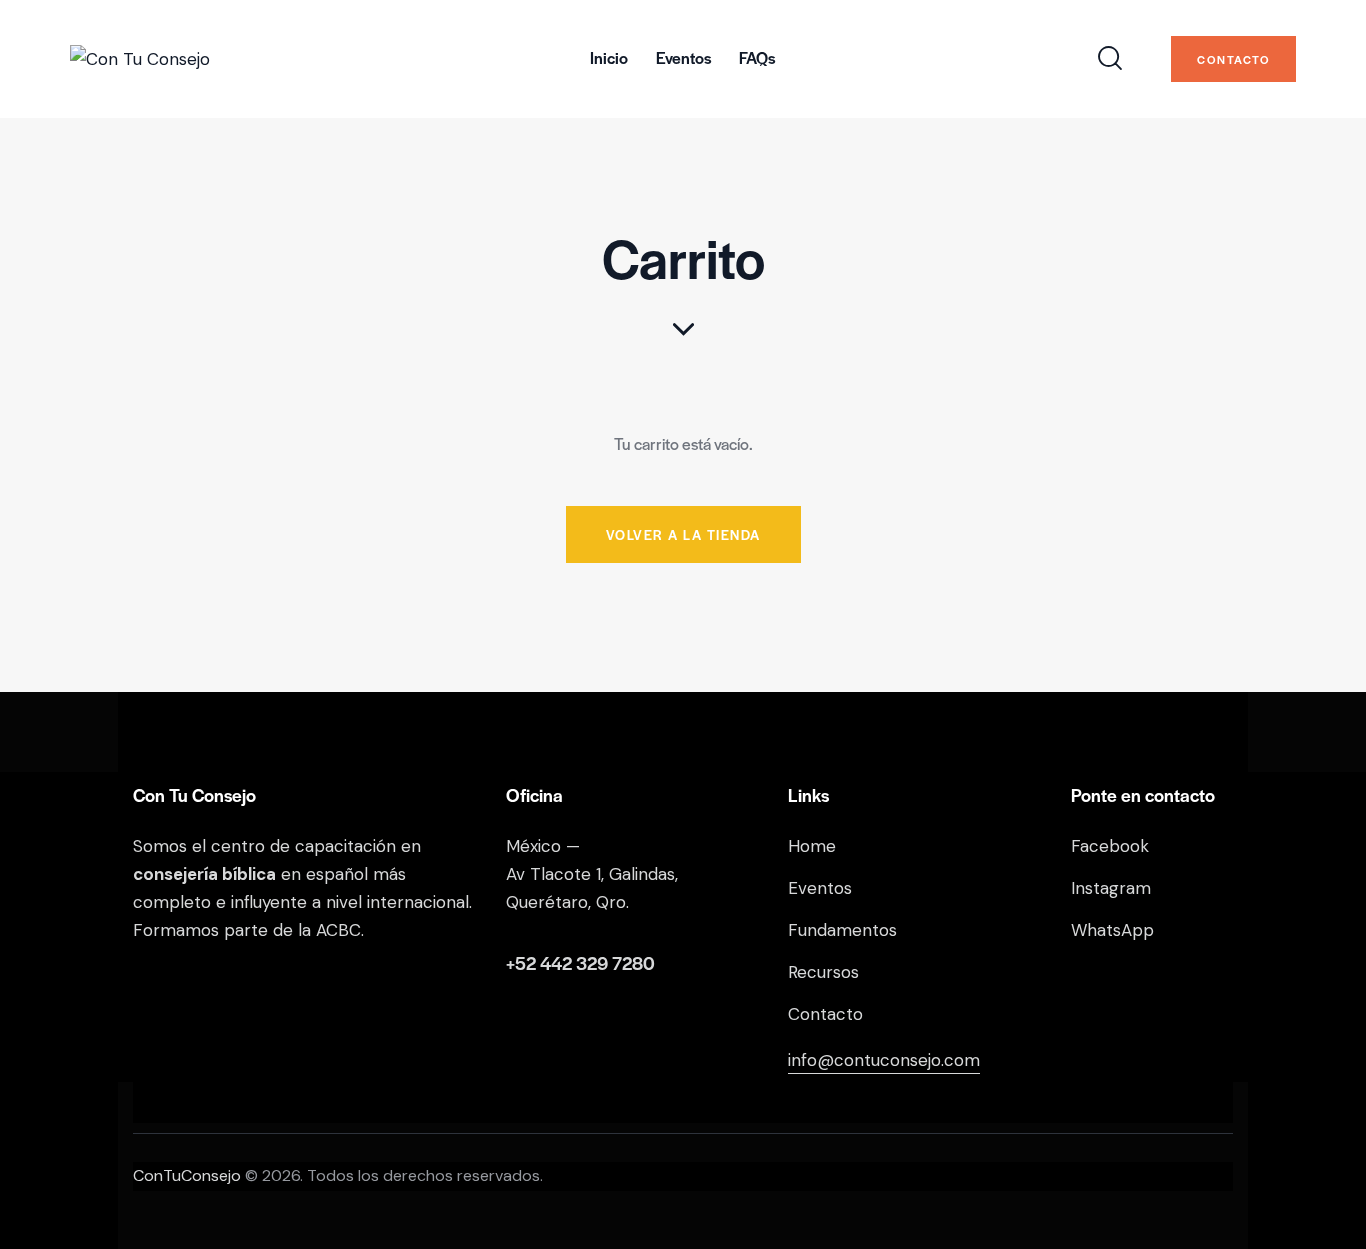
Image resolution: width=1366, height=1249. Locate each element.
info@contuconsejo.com (884, 1060)
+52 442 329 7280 (580, 962)
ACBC (338, 930)
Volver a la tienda (683, 534)
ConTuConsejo (187, 1175)
